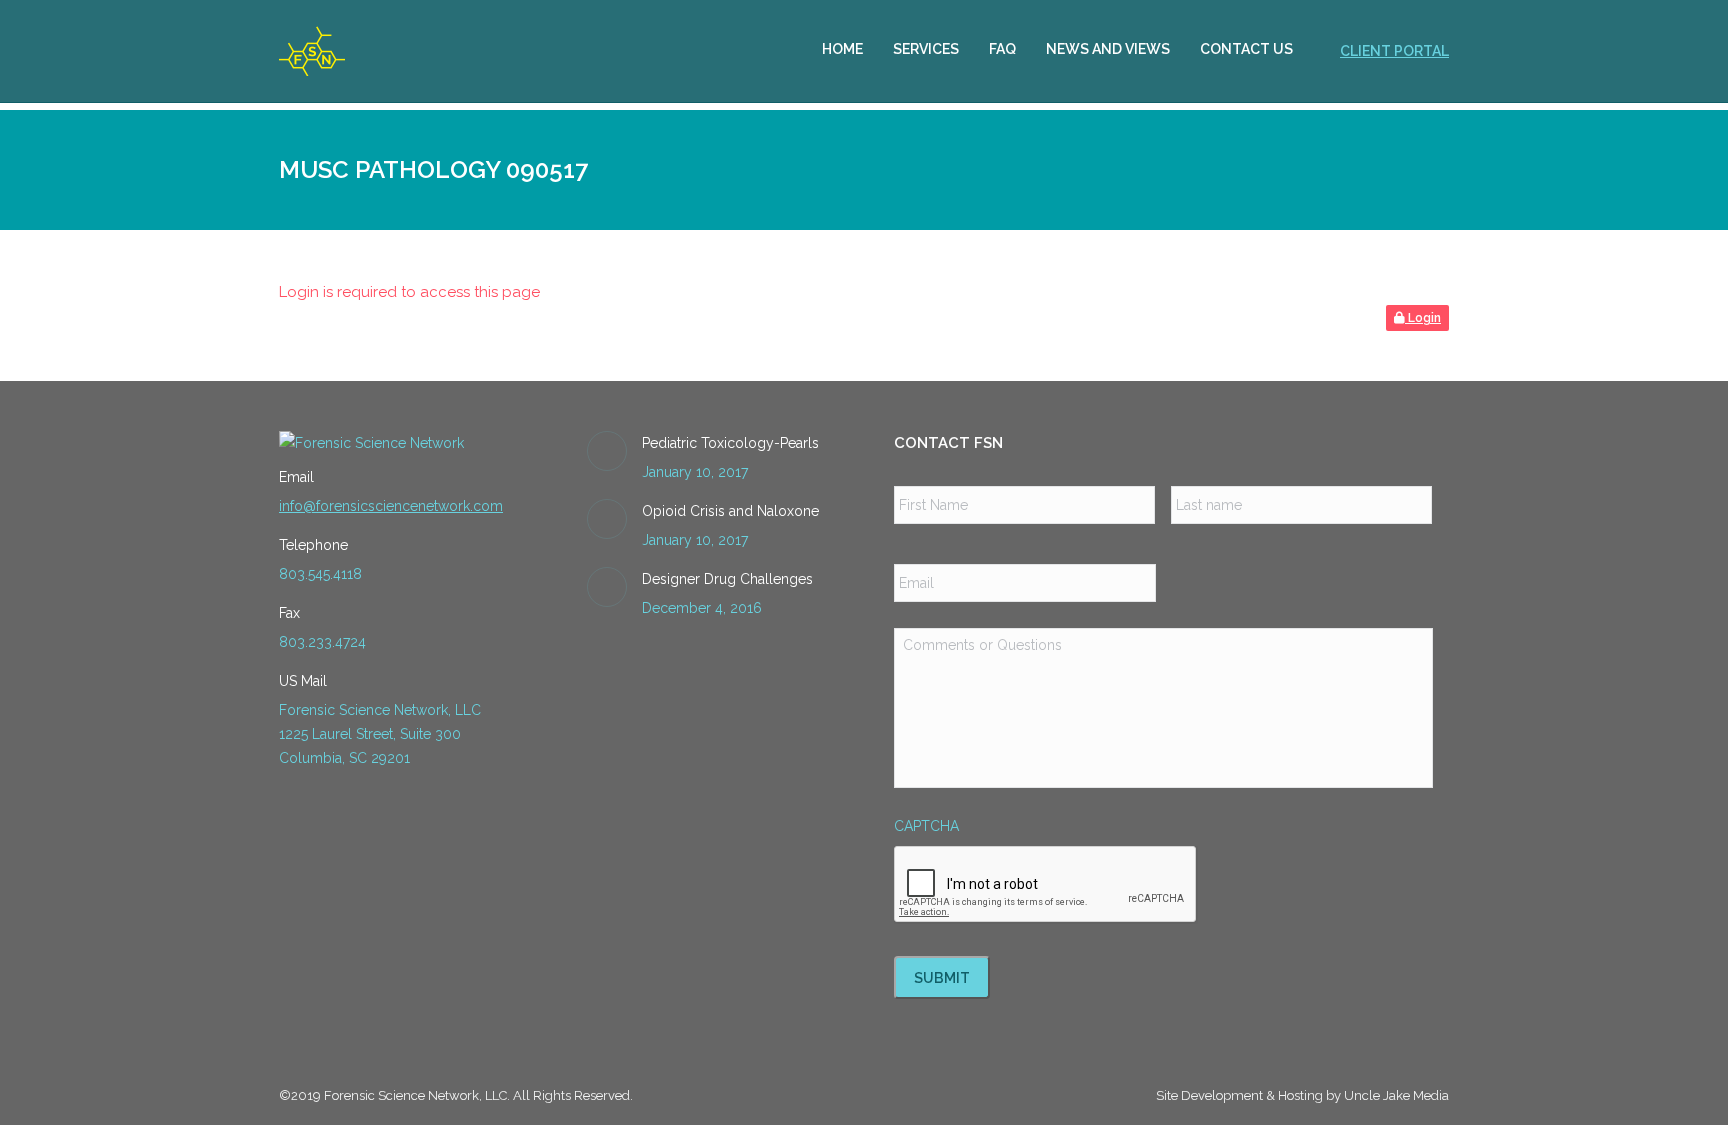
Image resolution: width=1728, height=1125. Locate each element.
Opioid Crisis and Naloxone (730, 511)
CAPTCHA (926, 826)
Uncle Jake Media (1396, 1095)
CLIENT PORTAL (1394, 51)
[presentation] (1046, 885)
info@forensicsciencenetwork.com (391, 506)
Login (1423, 318)
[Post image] (607, 451)
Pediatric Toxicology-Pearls (730, 443)
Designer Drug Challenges (727, 579)
